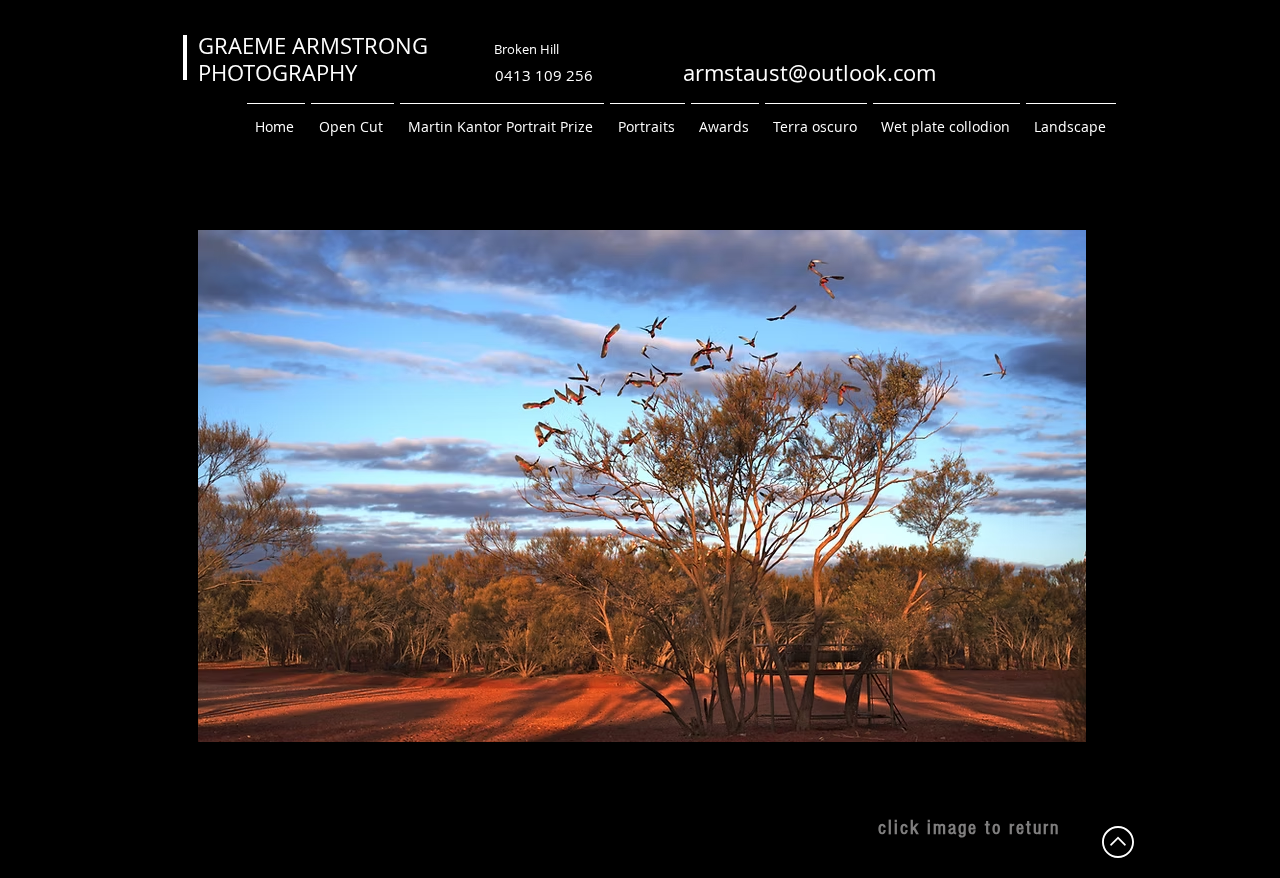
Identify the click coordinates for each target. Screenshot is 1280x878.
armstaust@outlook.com (809, 72)
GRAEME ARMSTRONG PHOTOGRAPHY (395, 59)
